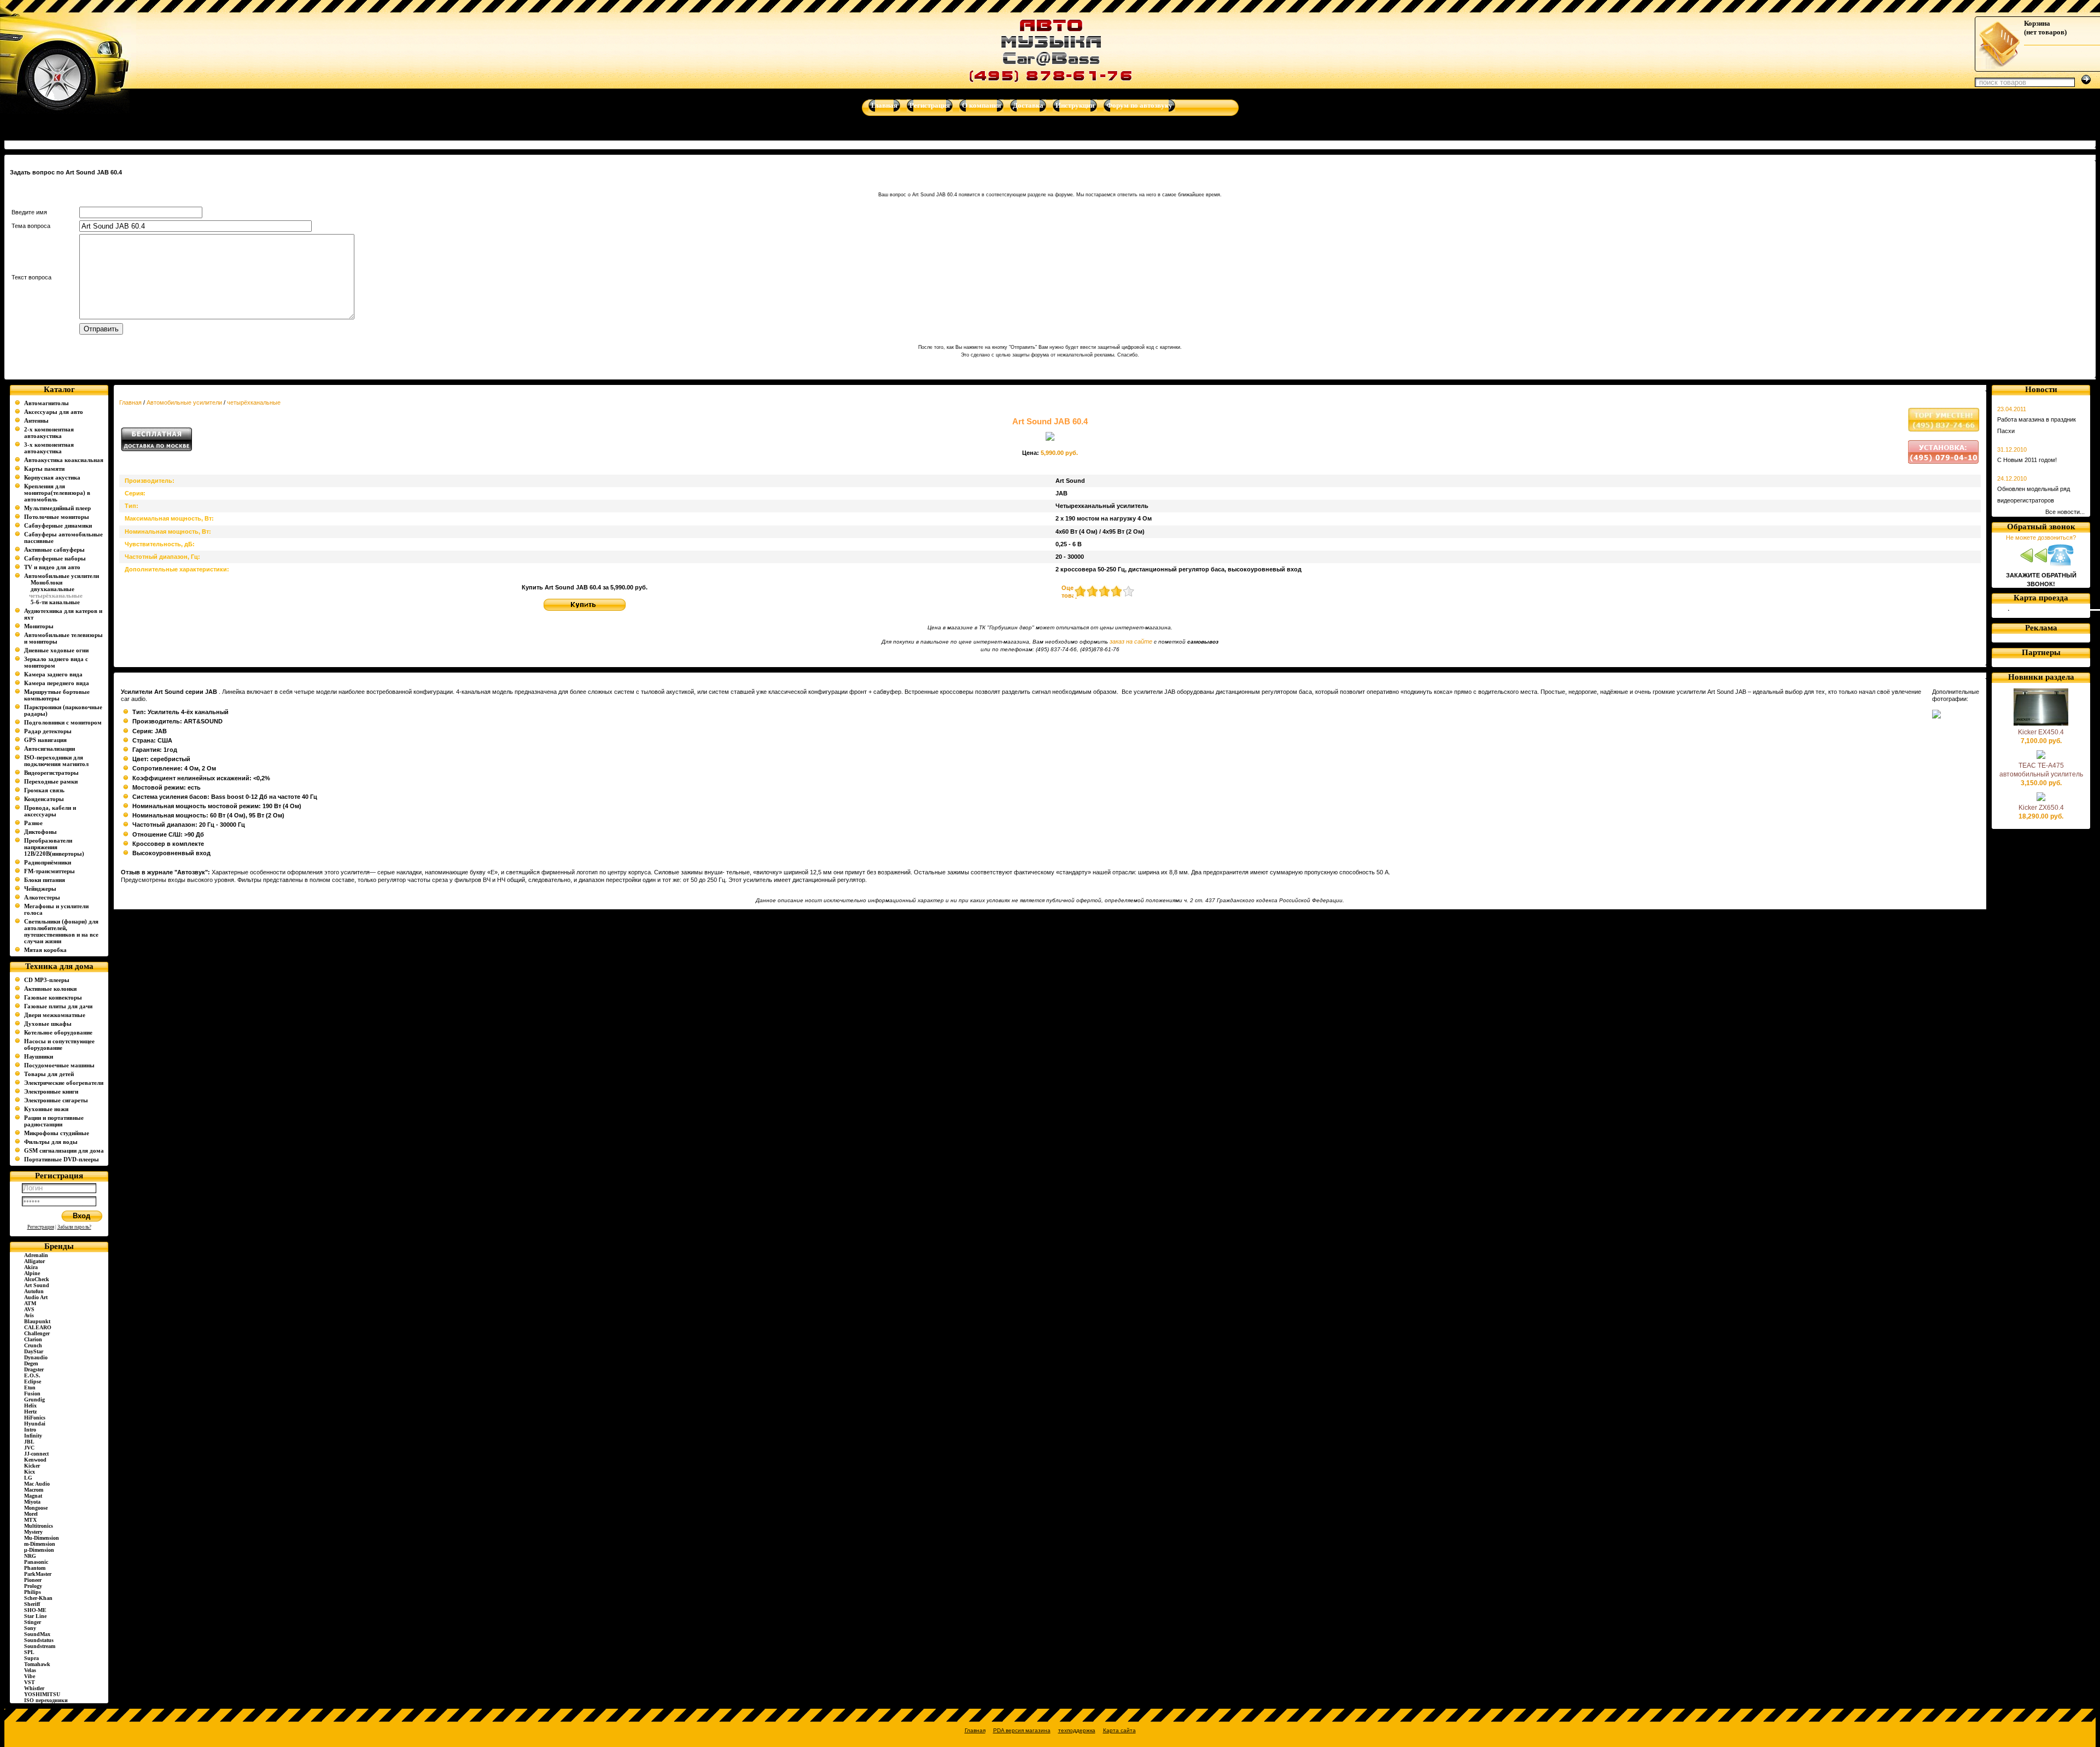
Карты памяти (44, 469)
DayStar (34, 1351)
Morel (31, 1514)
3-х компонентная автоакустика (49, 448)
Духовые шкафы (48, 1024)
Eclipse (33, 1381)
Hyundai (35, 1424)
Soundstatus (39, 1640)
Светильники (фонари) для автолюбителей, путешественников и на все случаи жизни (61, 931)
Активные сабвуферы (54, 550)
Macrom (34, 1490)
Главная (130, 402)
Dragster (34, 1369)
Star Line (35, 1616)
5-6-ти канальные (55, 602)
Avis (29, 1315)
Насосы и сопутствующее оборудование (59, 1044)
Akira (31, 1267)
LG (28, 1478)
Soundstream (40, 1646)
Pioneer (33, 1580)
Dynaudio (36, 1357)
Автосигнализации (49, 749)
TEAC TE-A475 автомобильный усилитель (2041, 770)
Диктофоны (40, 832)
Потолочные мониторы (57, 517)
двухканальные (52, 589)
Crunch (33, 1345)
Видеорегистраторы (51, 773)
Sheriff (32, 1604)
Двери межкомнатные (55, 1015)
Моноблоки (46, 582)
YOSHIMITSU (42, 1694)
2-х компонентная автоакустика (49, 433)
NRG (30, 1556)
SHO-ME (35, 1610)
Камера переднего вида (57, 683)
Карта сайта (1119, 1730)
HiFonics (35, 1418)
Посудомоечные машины (59, 1065)
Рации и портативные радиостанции (54, 1121)
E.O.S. (32, 1375)
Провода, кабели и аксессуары (50, 811)
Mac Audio (37, 1484)
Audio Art (36, 1297)
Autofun (34, 1291)
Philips (33, 1592)
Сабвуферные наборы (55, 558)
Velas (30, 1670)
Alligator (34, 1261)
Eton (30, 1387)
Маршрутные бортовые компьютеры (57, 695)
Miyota (32, 1502)
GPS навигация (45, 740)
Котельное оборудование (58, 1032)
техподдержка (1077, 1730)
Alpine (32, 1273)
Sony (30, 1628)
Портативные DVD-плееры (62, 1159)
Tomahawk (37, 1664)
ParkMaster (38, 1574)
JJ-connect (36, 1454)
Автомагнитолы (46, 403)
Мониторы (39, 626)
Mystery (33, 1532)
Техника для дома (59, 966)
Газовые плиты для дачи (58, 1006)
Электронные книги (51, 1091)
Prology (33, 1586)
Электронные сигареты (56, 1100)
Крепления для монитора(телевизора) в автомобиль (57, 493)
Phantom (35, 1568)
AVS (29, 1309)
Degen (31, 1363)
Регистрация (41, 1227)
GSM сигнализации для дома (64, 1150)
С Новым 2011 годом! (2027, 460)
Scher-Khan (38, 1598)
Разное (33, 823)
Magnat (33, 1496)
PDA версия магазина (1022, 1730)
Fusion (32, 1393)
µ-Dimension (39, 1550)
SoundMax (37, 1634)
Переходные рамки (51, 781)
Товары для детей (49, 1074)
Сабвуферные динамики (58, 525)
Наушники (39, 1056)
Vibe (30, 1676)
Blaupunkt (37, 1321)
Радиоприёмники (48, 862)
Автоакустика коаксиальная (64, 460)
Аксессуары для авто (54, 412)
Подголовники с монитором (63, 722)
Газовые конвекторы (53, 997)
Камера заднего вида (53, 674)
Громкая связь (44, 790)
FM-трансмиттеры (49, 871)
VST (30, 1682)
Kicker (32, 1466)
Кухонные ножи (46, 1109)
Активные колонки (50, 989)
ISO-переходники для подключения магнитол (56, 761)
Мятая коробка (45, 950)
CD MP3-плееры (47, 980)
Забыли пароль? (74, 1227)
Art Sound (37, 1285)
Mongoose (36, 1508)
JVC (29, 1448)
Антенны (36, 420)
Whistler (34, 1688)
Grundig (34, 1400)
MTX (30, 1520)
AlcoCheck (37, 1279)
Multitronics (39, 1526)
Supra (31, 1658)
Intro (30, 1430)
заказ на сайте (1131, 641)
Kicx (30, 1472)
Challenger (37, 1333)
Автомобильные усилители (62, 576)
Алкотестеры (42, 897)
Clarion (33, 1339)
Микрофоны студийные (57, 1133)
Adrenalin (36, 1255)
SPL (29, 1652)
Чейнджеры (40, 889)
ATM (30, 1303)
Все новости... (2065, 512)
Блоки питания (45, 880)
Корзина (2037, 23)
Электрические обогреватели (64, 1083)
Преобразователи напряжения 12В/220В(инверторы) (54, 847)
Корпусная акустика (52, 477)
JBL (29, 1442)
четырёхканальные (254, 402)
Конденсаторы (44, 799)
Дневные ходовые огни (56, 650)
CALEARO (38, 1327)
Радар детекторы (48, 731)
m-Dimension (40, 1544)
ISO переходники (46, 1700)
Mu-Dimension (42, 1538)
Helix (30, 1406)
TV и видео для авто (52, 567)
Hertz (30, 1412)
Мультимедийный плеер (57, 508)
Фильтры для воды (51, 1142)
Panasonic (36, 1562)
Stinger (33, 1622)
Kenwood (35, 1460)
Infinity (33, 1436)
